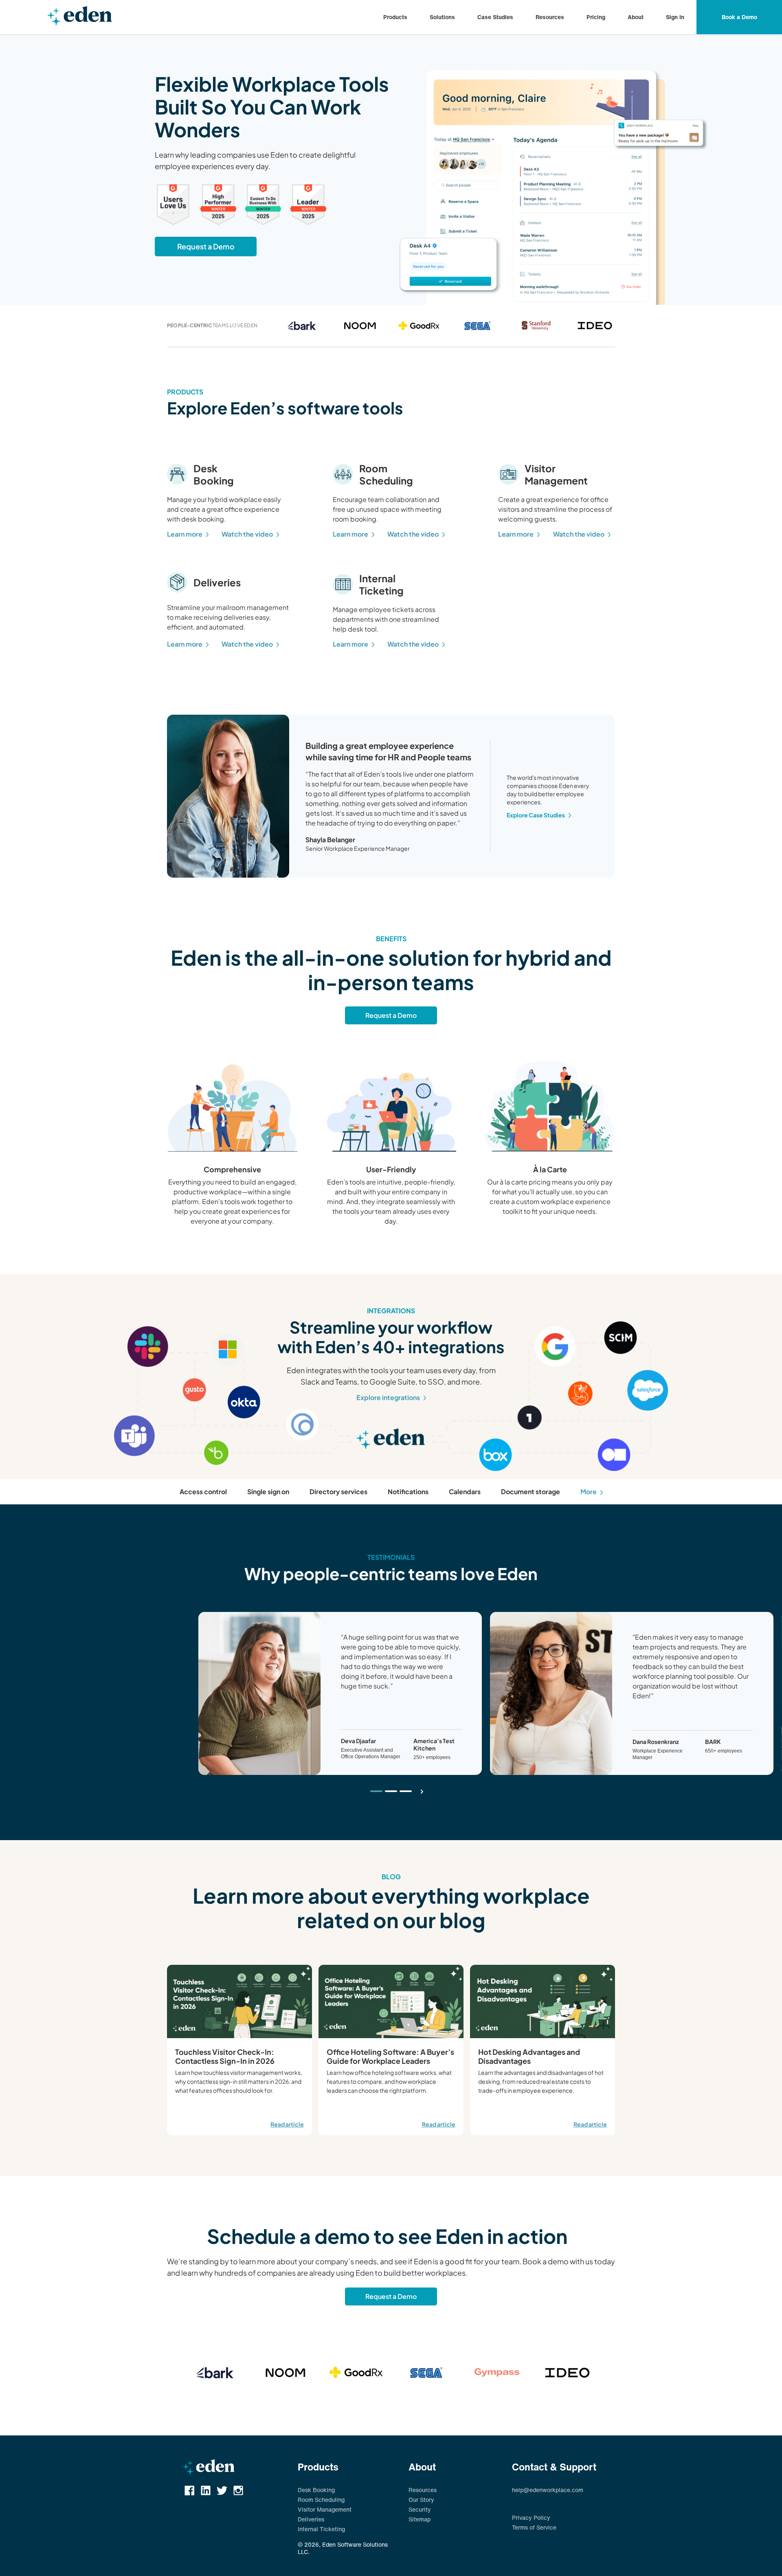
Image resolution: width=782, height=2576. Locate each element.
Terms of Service (534, 2528)
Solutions (442, 17)
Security (420, 2510)
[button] (395, 17)
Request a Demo (206, 246)
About (636, 17)
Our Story (421, 2500)
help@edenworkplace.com (548, 2490)
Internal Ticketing (321, 2529)
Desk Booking (316, 2490)
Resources (550, 17)
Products (395, 17)
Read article (287, 2124)
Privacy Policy (531, 2518)
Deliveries (311, 2519)
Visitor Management (325, 2510)
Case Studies (495, 17)
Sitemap (420, 2519)
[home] (80, 17)
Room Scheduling (321, 2500)
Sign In (675, 17)
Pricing (596, 17)
